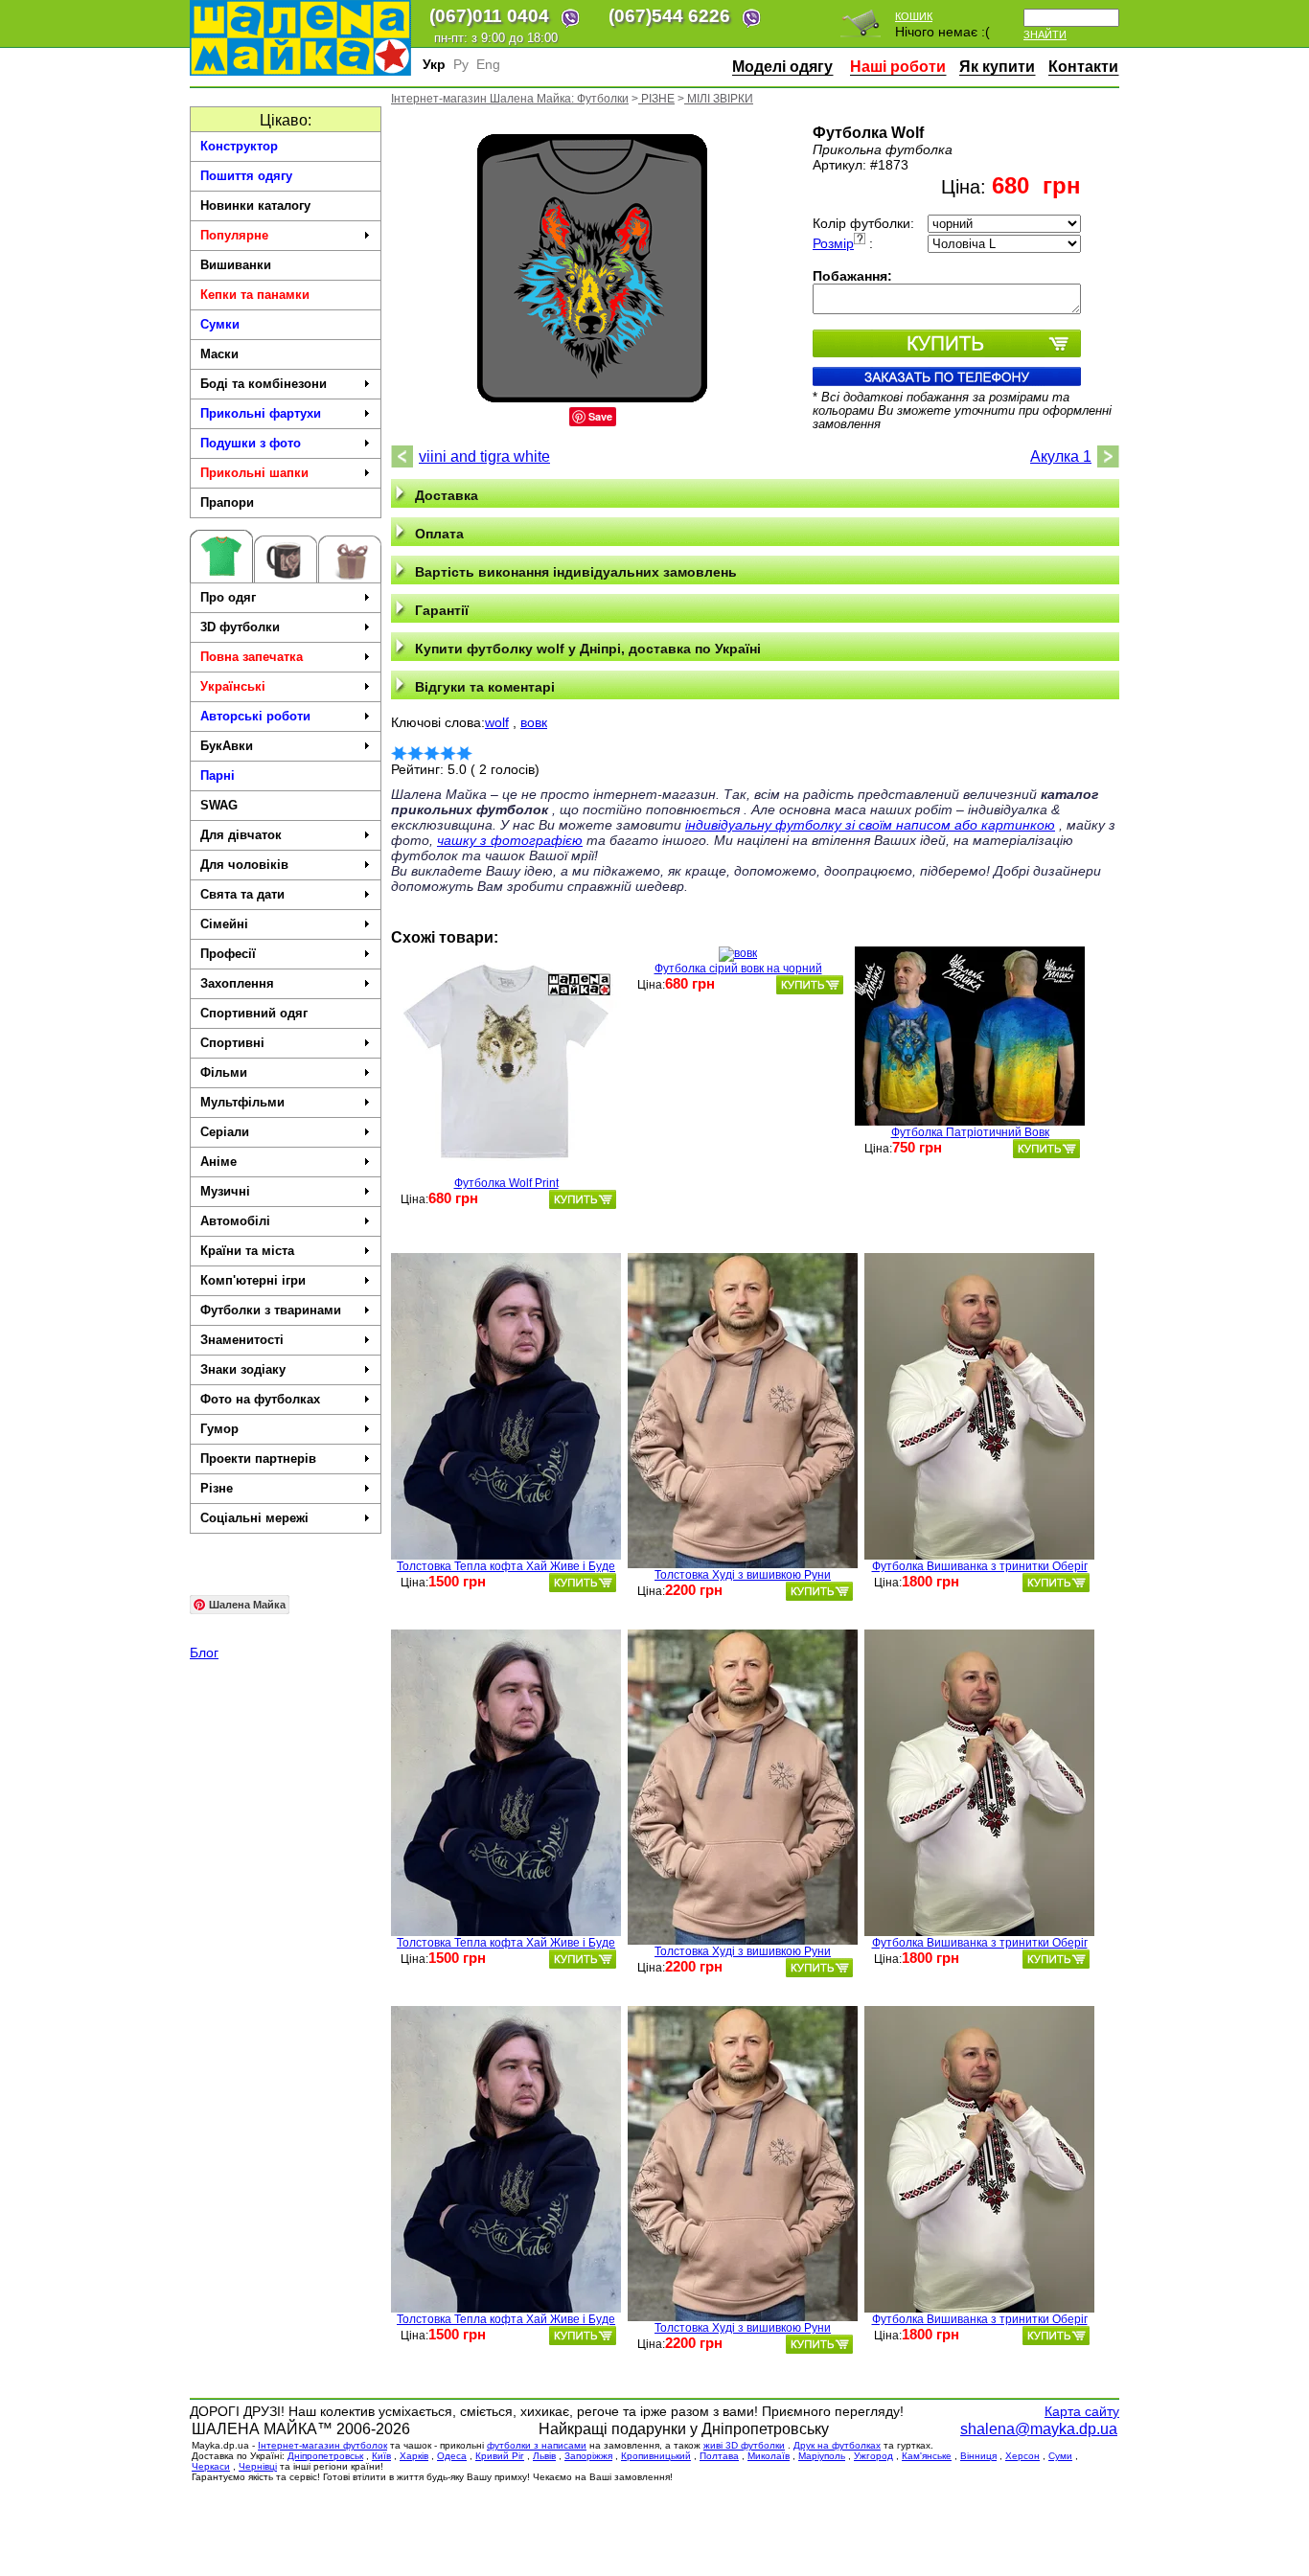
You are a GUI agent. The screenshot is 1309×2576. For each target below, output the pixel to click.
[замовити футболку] (583, 1199)
